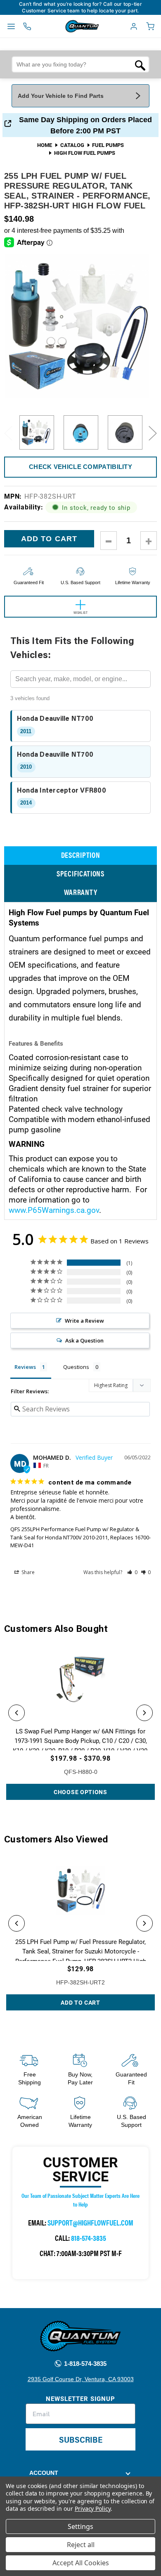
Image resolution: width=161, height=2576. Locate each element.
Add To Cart (80, 2002)
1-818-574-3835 (84, 2364)
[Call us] (27, 26)
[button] (132, 1572)
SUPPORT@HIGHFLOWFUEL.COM (90, 2222)
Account (44, 2473)
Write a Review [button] (84, 1321)
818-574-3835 (89, 2238)
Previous (8, 433)
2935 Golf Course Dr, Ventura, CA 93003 (81, 2379)
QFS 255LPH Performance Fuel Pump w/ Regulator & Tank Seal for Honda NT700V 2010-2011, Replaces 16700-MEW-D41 (80, 1537)
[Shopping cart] (150, 26)
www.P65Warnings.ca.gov (54, 1210)
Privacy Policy (93, 2509)
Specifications (80, 873)
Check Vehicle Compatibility (80, 467)
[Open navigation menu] (11, 26)
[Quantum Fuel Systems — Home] (63, 26)
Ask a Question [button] (84, 1340)
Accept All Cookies (81, 2563)
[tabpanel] (37, 433)
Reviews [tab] (25, 1367)
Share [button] (27, 1572)
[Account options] (134, 26)
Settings (80, 2526)
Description (81, 855)
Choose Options (80, 1792)
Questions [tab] (76, 1367)
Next (153, 433)
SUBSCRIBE (81, 2439)
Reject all (81, 2545)
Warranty (81, 892)
